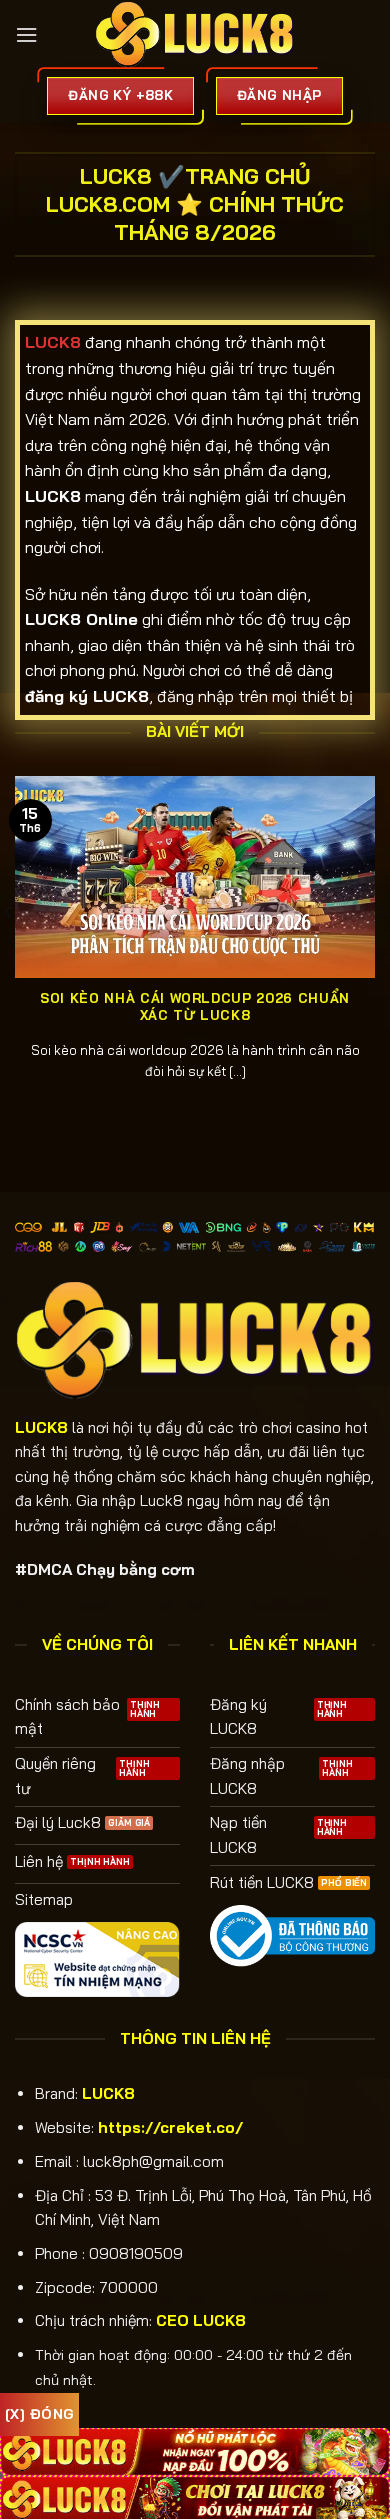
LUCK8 (108, 2093)
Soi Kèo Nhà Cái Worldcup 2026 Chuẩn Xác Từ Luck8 (195, 1006)
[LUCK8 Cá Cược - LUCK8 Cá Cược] (195, 35)
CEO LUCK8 (201, 2320)
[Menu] (26, 35)
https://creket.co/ (170, 2127)
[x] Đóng (39, 2414)
